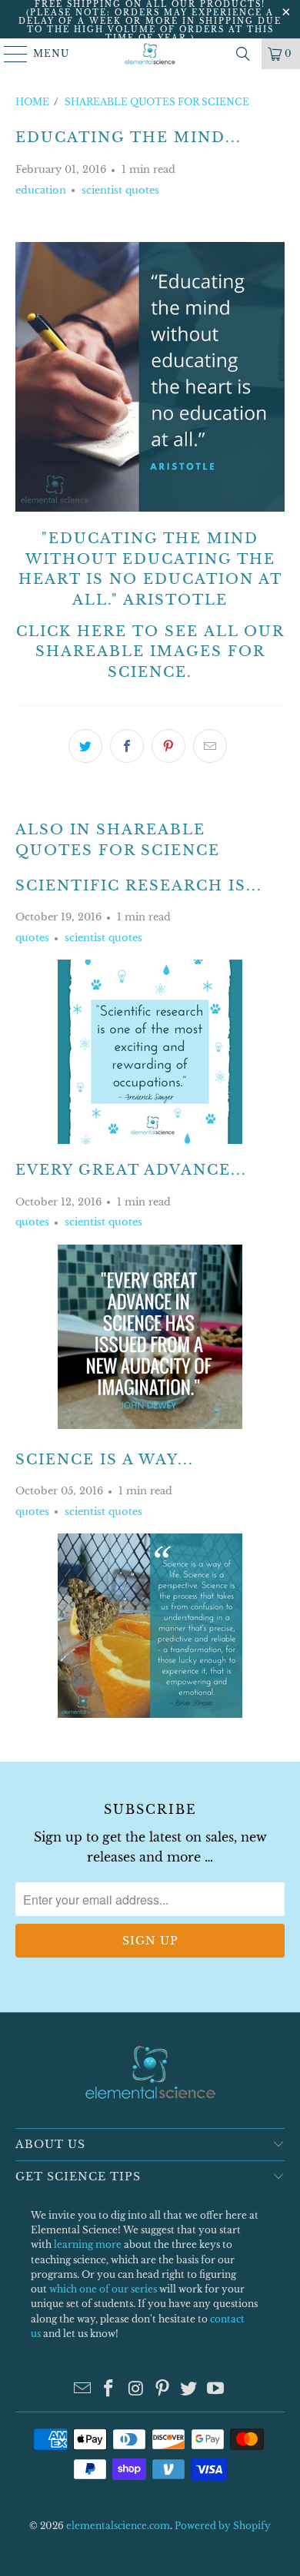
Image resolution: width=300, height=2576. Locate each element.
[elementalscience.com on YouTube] (216, 2390)
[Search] (243, 54)
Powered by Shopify (223, 2526)
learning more (88, 2244)
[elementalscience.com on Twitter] (189, 2390)
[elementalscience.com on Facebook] (109, 2390)
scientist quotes (120, 190)
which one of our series (103, 2289)
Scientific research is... (139, 886)
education (41, 190)
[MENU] (9, 54)
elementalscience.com (118, 2526)
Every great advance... (131, 1170)
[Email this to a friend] (210, 746)
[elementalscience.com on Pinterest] (163, 2390)
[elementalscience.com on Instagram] (136, 2390)
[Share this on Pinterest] (168, 746)
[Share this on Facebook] (127, 746)
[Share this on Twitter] (85, 746)
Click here (72, 632)
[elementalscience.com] (150, 54)
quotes (32, 938)
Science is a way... (105, 1460)
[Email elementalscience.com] (82, 2390)
